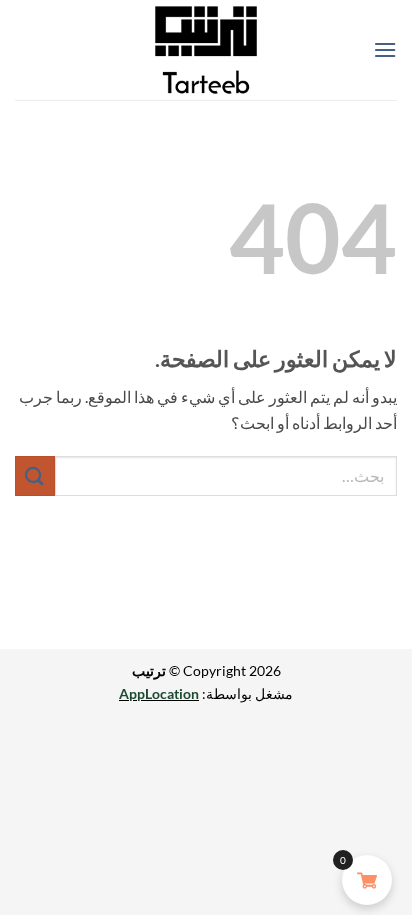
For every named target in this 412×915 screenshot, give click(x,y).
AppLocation (159, 693)
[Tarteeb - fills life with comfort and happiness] (206, 50)
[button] (385, 49)
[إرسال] (35, 475)
